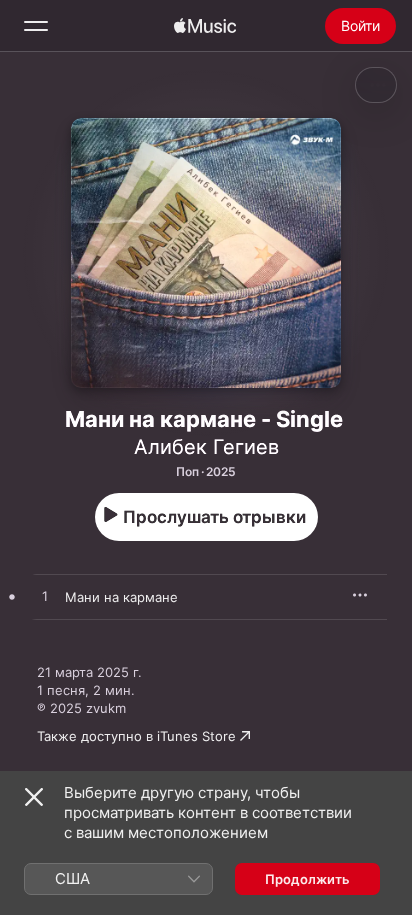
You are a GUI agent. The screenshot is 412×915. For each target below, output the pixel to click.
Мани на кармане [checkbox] (121, 597)
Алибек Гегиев (206, 447)
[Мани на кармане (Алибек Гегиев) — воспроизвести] (45, 597)
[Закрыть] (34, 797)
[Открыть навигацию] (36, 26)
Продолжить (307, 879)
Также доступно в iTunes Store (136, 736)
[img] (205, 26)
